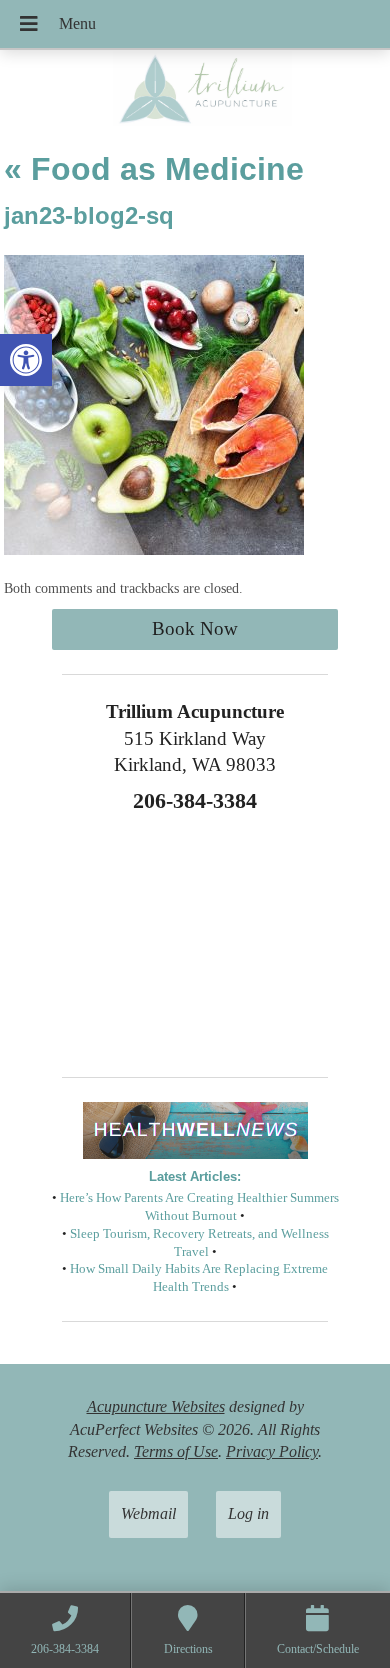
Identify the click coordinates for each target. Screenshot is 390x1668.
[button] (26, 360)
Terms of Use (176, 1451)
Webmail (148, 1513)
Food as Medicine (154, 169)
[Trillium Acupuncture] (195, 92)
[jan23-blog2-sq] (154, 549)
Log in (248, 1513)
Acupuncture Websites (156, 1406)
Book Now (195, 628)
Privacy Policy (272, 1451)
